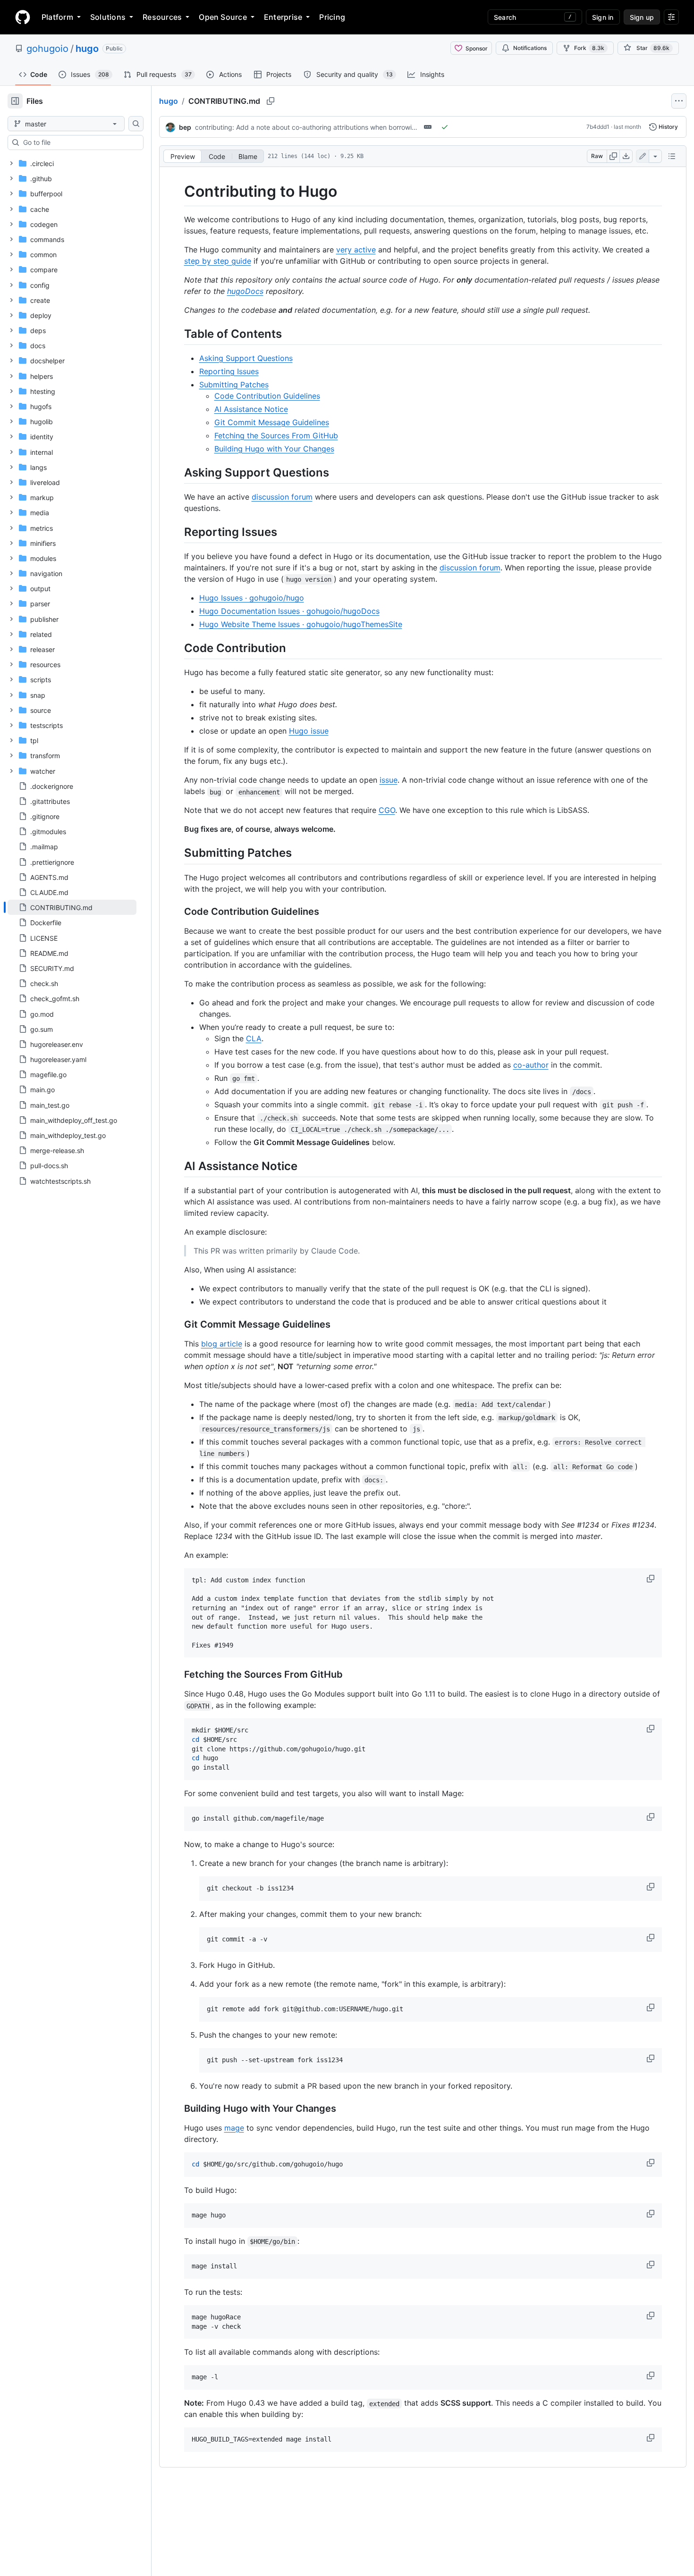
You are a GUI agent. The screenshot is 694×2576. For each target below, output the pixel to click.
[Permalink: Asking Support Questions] (178, 472)
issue (389, 780)
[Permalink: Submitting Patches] (178, 853)
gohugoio (47, 49)
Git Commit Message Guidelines (272, 422)
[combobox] (79, 142)
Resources (162, 17)
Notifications (530, 48)
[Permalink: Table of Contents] (178, 334)
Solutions (108, 17)
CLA (254, 1038)
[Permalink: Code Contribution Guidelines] (178, 912)
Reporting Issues (229, 371)
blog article (222, 1344)
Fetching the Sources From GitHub (276, 435)
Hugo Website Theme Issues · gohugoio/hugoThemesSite (301, 624)
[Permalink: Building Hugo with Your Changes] (178, 2108)
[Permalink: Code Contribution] (178, 648)
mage (234, 2128)
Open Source (223, 17)
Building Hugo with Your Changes (274, 449)
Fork (589, 48)
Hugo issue (309, 731)
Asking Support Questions (246, 358)
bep (185, 127)
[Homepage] (23, 17)
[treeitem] (72, 907)
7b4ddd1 (598, 127)
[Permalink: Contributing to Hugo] (178, 192)
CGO (387, 810)
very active (356, 250)
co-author (531, 1065)
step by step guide (218, 261)
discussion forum (282, 497)
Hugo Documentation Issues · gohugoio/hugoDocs (289, 611)
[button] (652, 1579)
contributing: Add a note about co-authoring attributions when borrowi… (306, 127)
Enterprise (283, 17)
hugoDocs (245, 291)
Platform (57, 17)
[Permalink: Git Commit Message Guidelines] (178, 1324)
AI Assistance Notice (251, 409)
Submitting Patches (234, 385)
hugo (87, 49)
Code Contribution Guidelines (267, 396)
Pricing (332, 17)
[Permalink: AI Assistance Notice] (178, 1166)
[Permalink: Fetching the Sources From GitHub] (178, 1675)
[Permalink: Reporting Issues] (178, 532)
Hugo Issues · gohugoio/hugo (252, 598)
